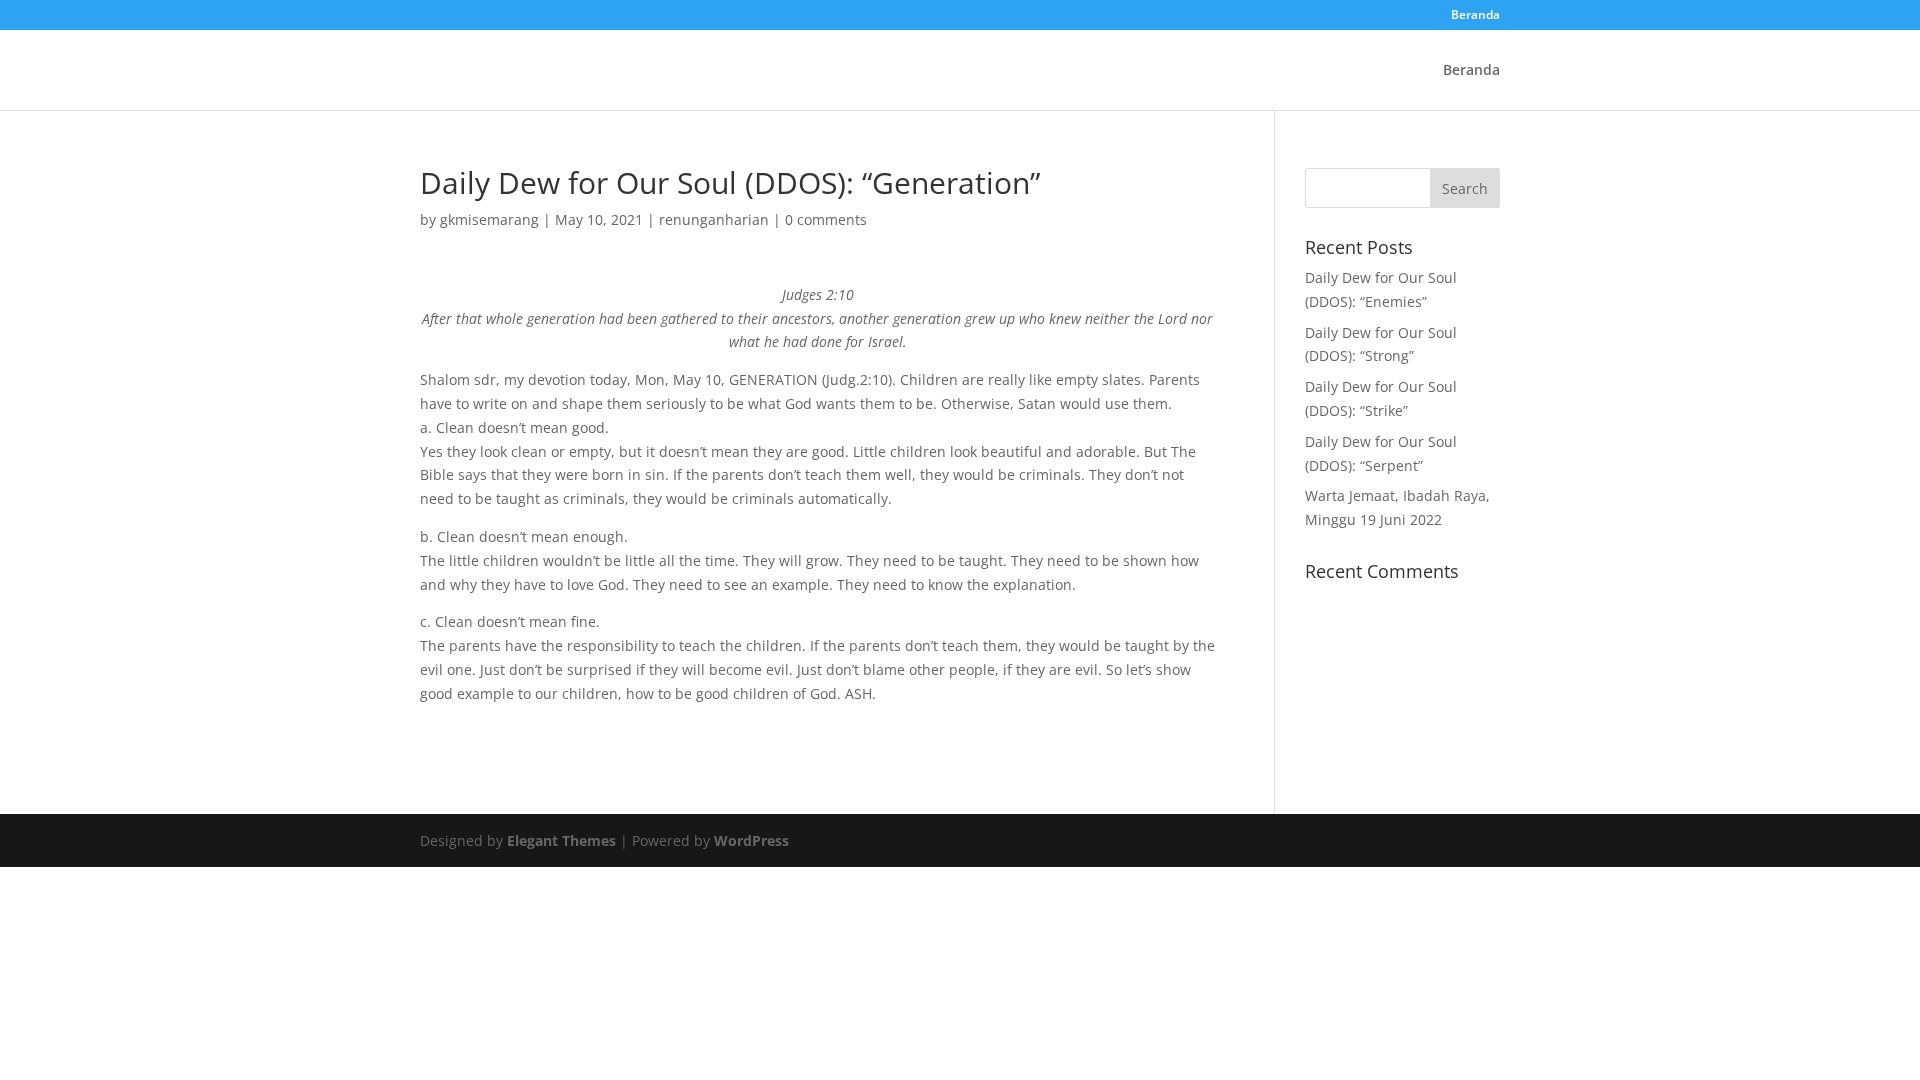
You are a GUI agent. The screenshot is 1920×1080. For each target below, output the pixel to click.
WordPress (751, 840)
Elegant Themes (561, 840)
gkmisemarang (489, 219)
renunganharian (714, 219)
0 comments (826, 219)
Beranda (1475, 16)
